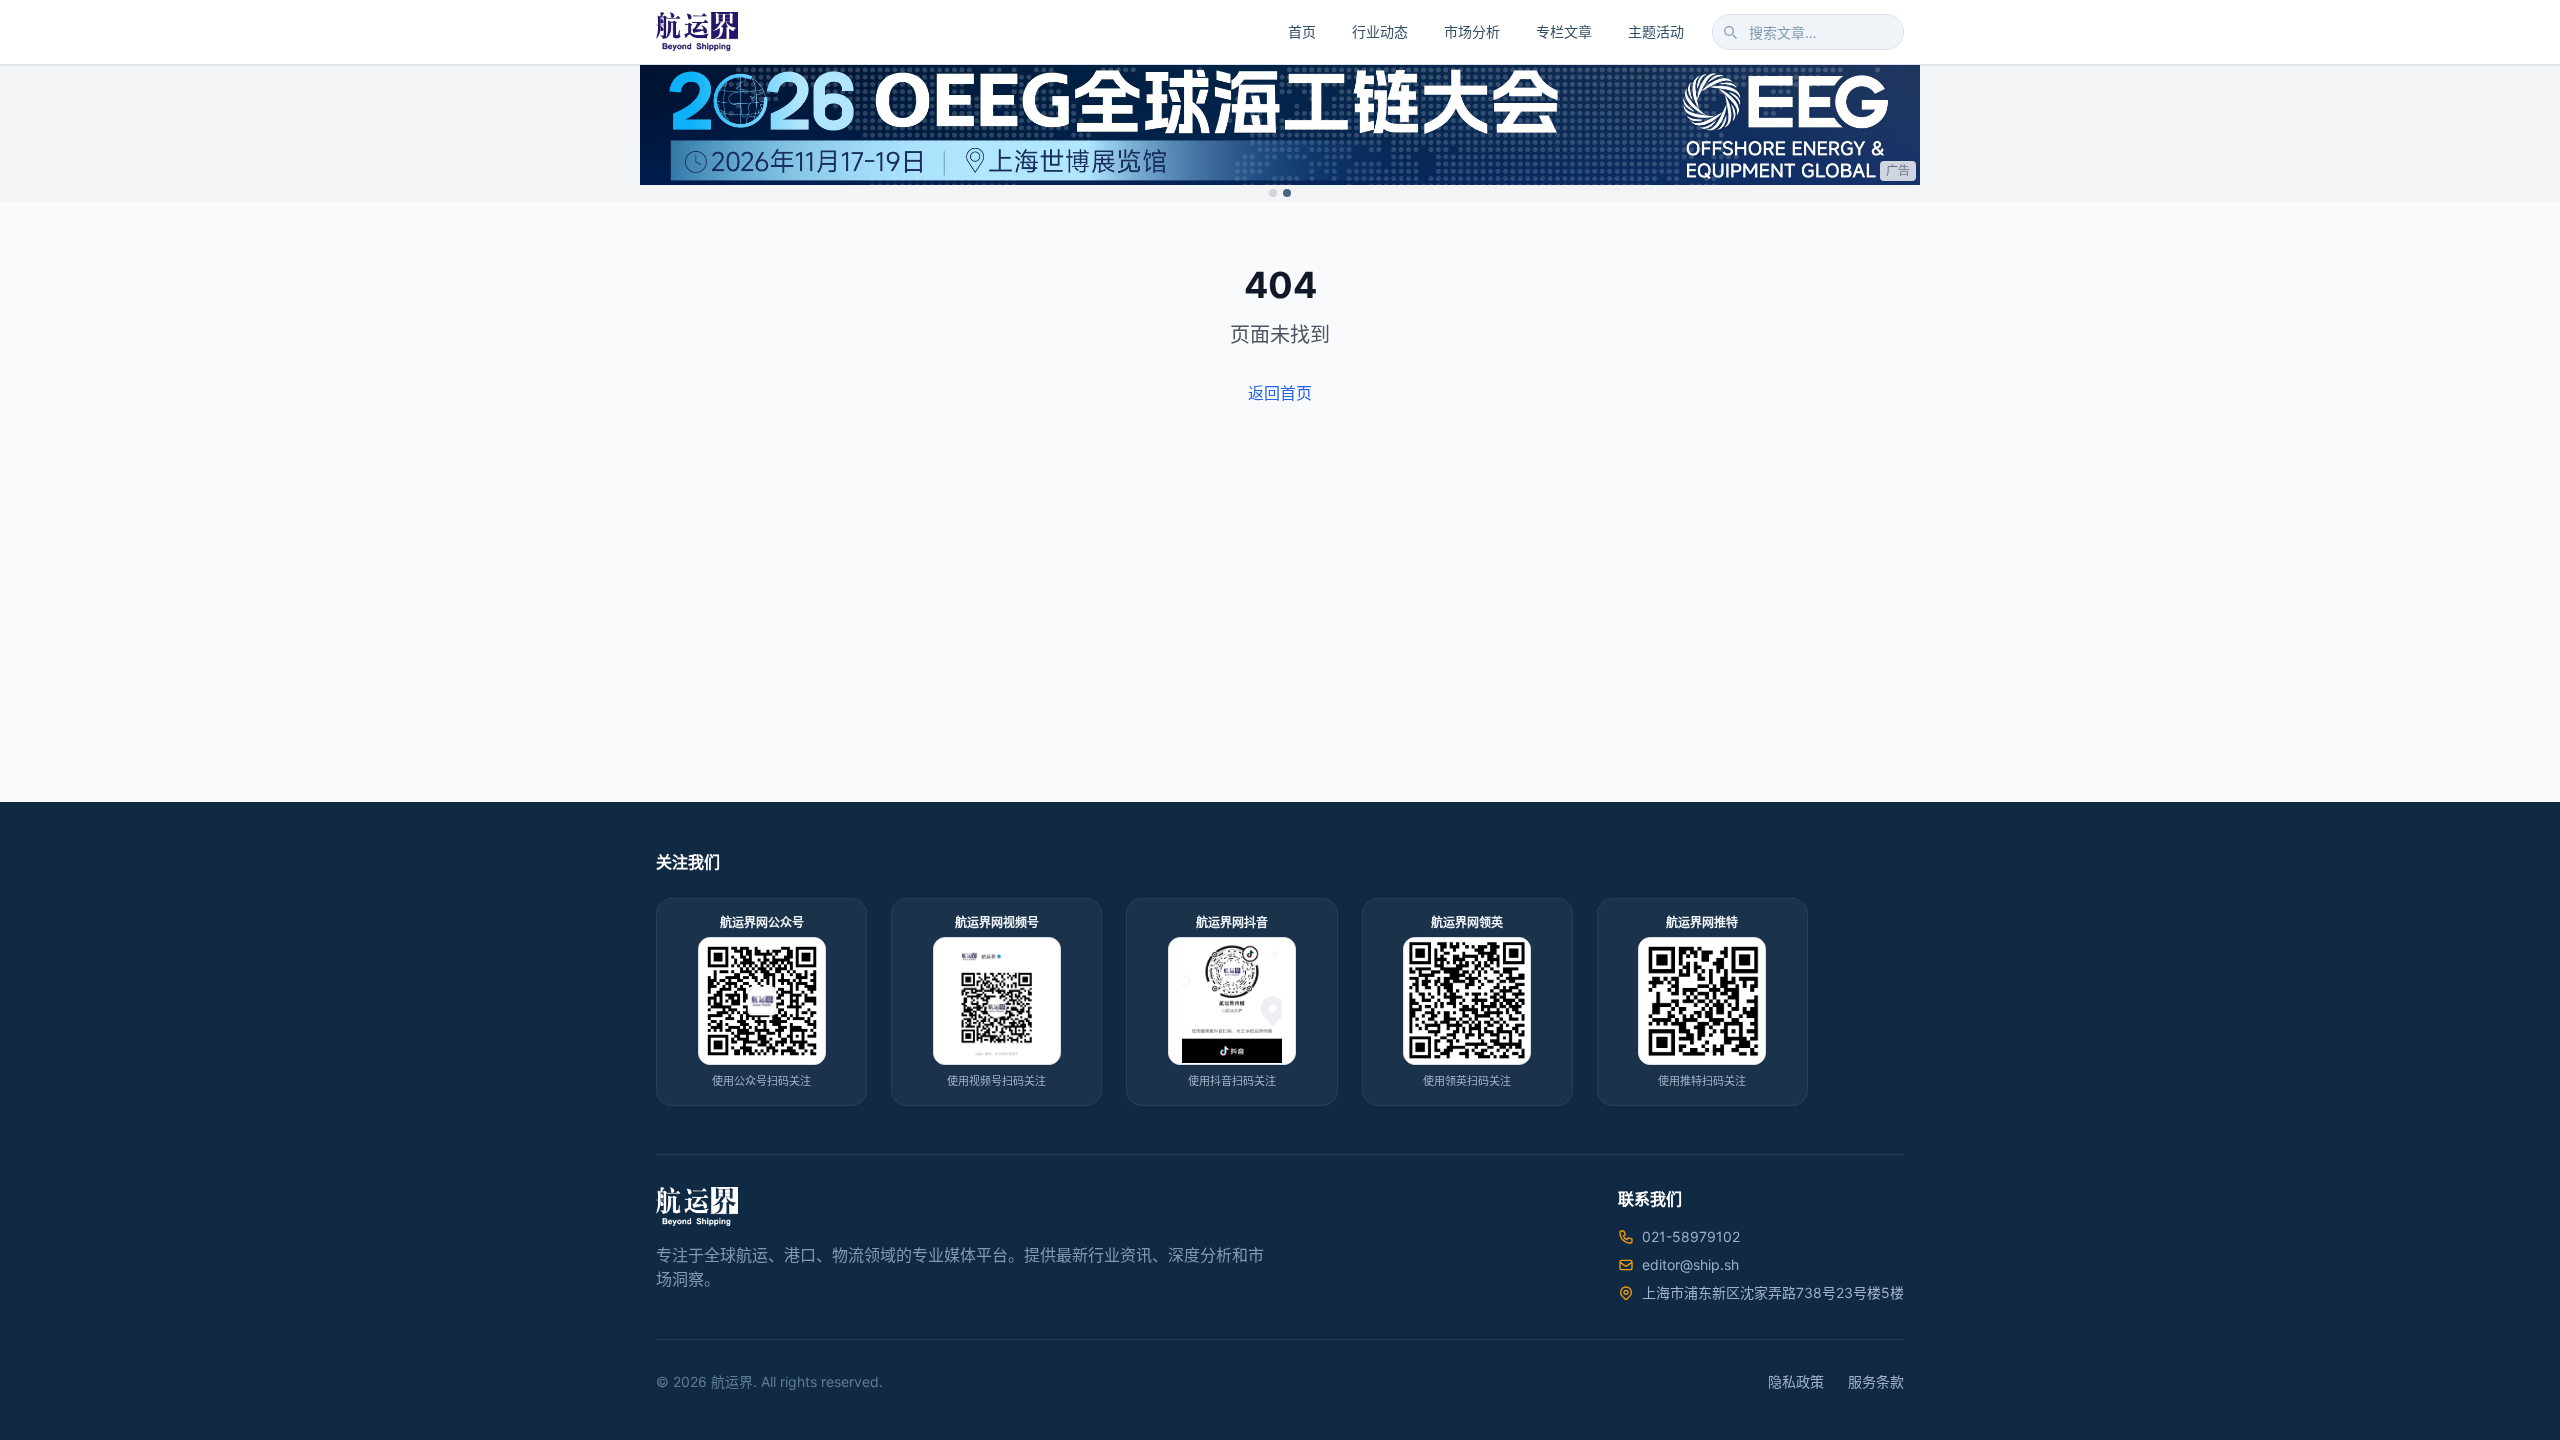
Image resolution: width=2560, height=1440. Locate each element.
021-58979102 (1691, 1236)
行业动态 (1380, 31)
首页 (1302, 31)
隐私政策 (1796, 1381)
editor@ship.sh (1690, 1264)
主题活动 (1656, 31)
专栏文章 (1564, 31)
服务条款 (1876, 1381)
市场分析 (1472, 31)
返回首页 (1280, 393)
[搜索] (1730, 32)
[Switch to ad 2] (1287, 193)
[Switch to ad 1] (1273, 193)
